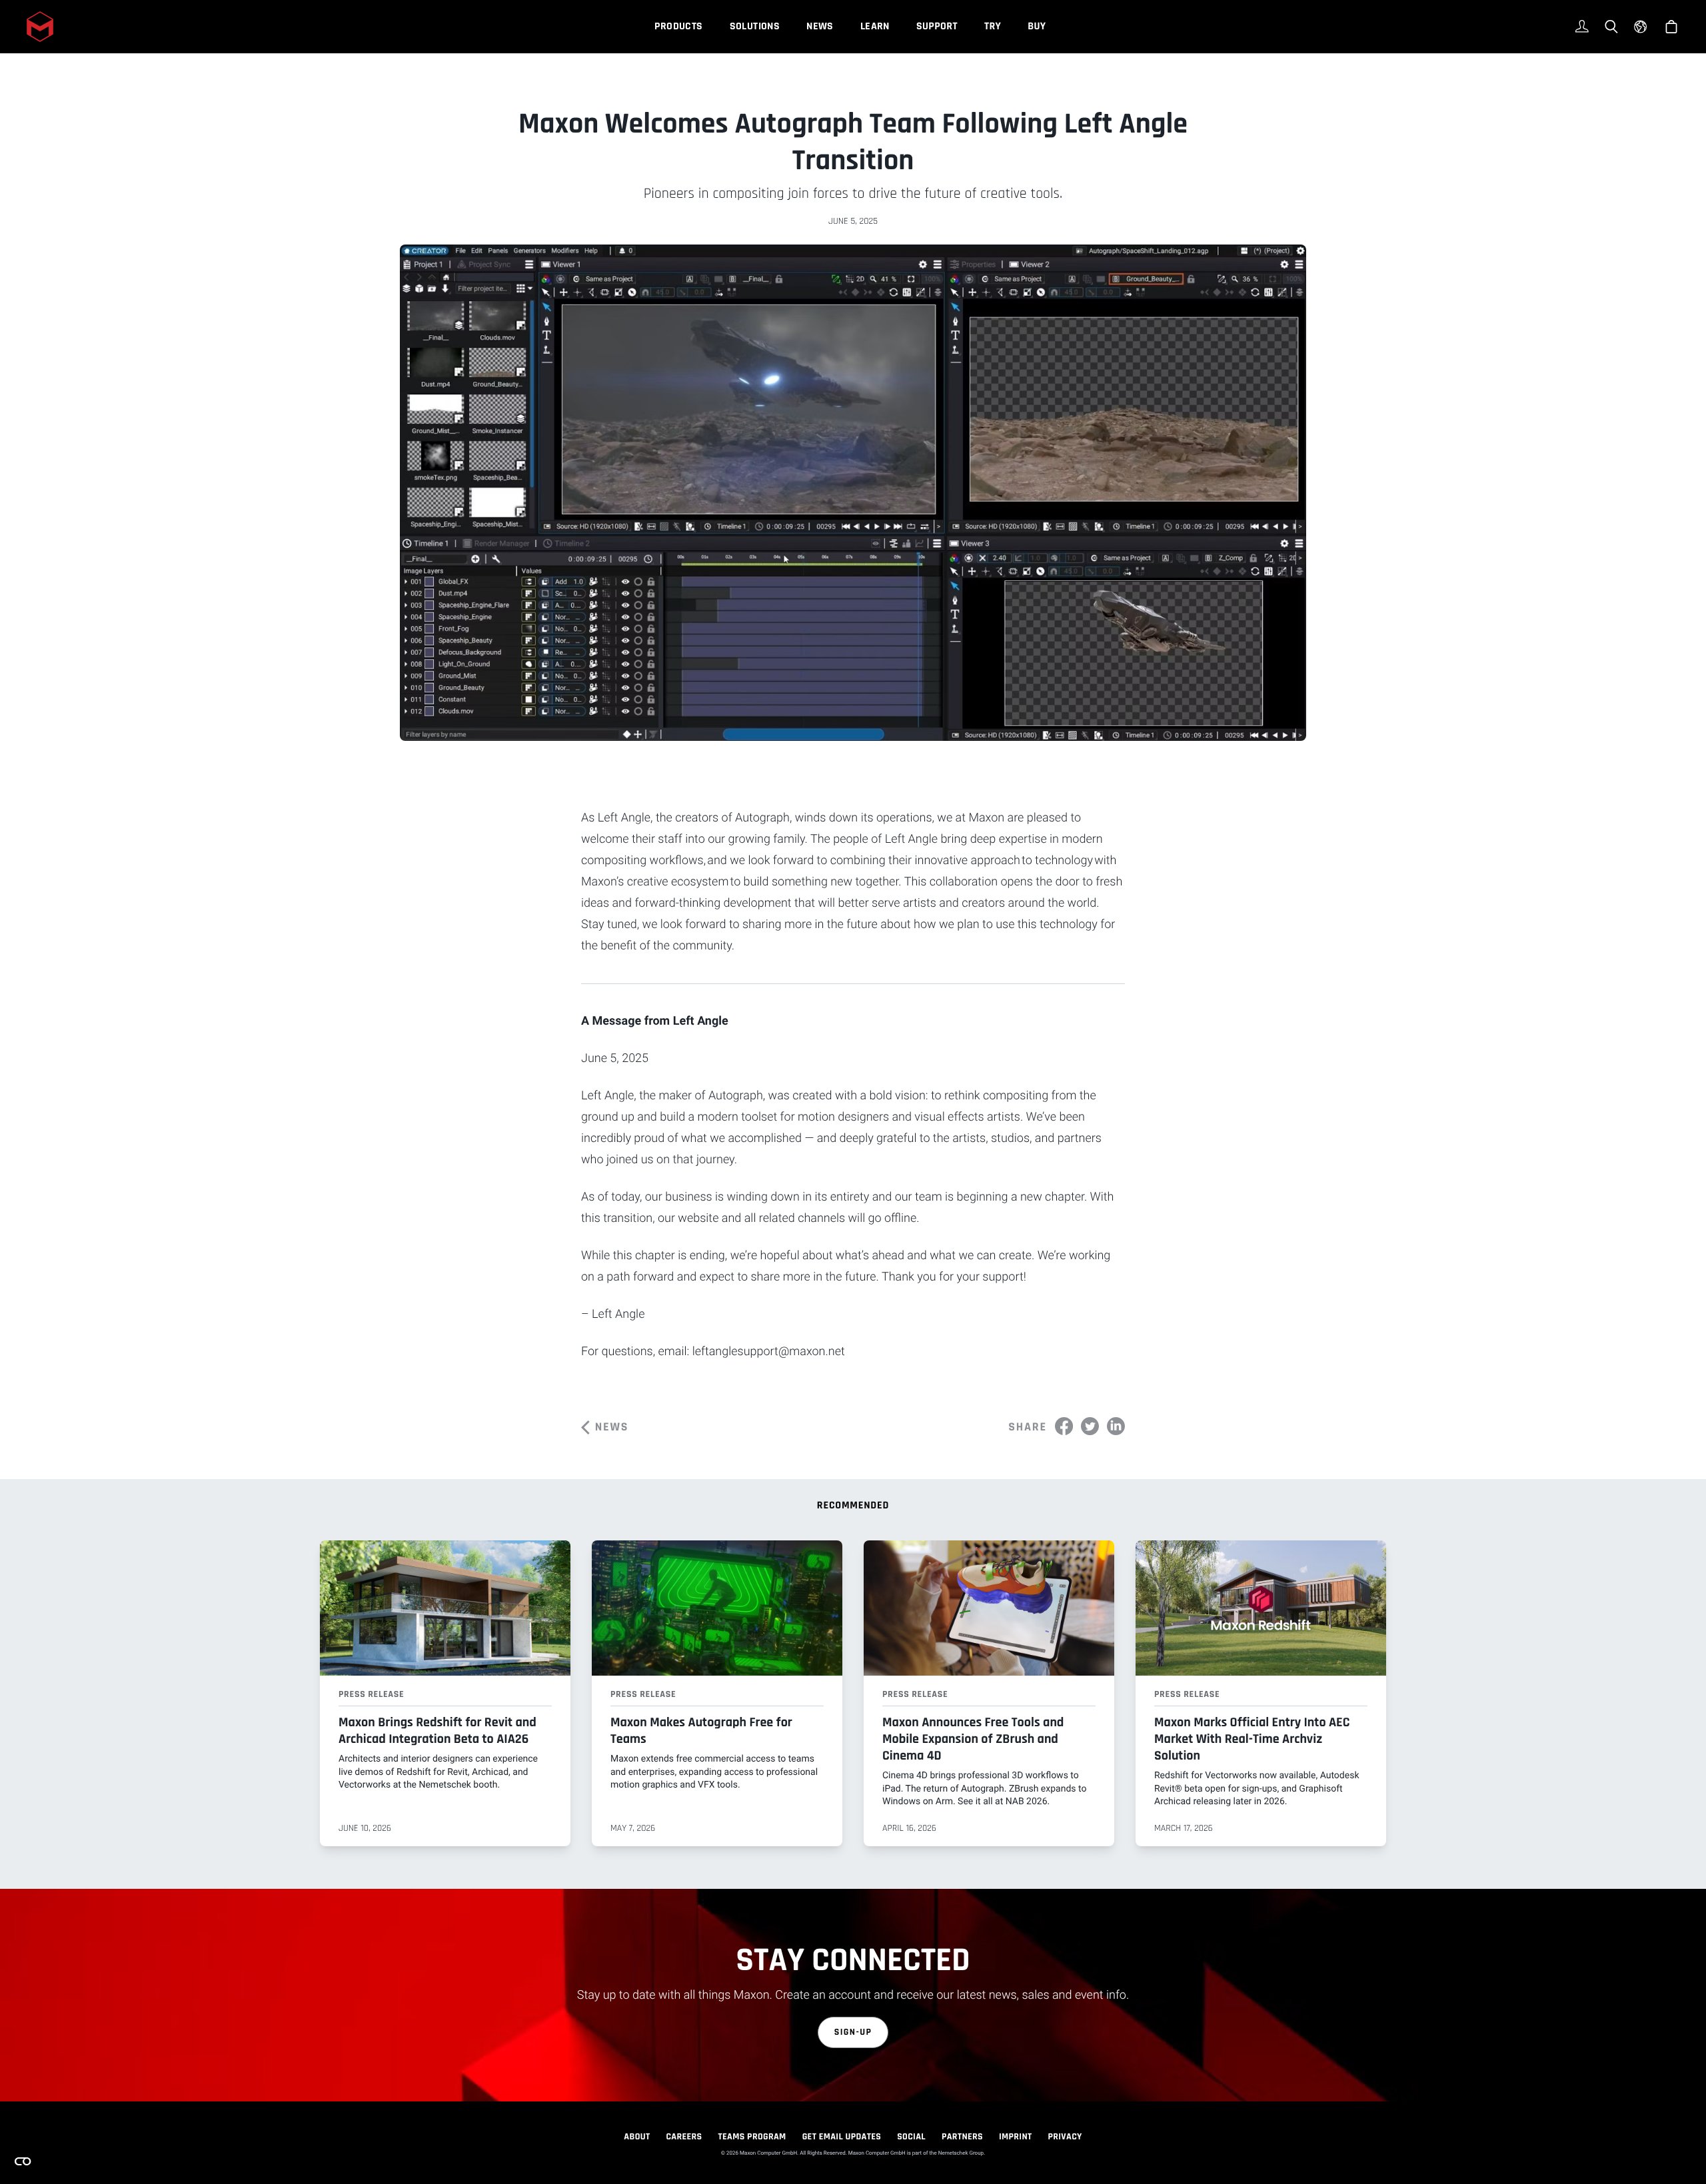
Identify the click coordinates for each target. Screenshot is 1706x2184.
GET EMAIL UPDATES (842, 2137)
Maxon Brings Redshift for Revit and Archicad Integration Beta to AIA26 (437, 1731)
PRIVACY (1065, 2137)
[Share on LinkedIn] (1116, 1426)
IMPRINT (1016, 2137)
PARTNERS (962, 2137)
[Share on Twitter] (1090, 1426)
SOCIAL (911, 2137)
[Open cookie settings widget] (23, 2161)
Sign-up (853, 2032)
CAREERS (684, 2137)
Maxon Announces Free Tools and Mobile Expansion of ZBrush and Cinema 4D (973, 1739)
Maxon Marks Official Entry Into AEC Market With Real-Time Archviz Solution (1252, 1739)
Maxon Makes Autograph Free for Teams (701, 1731)
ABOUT (637, 2137)
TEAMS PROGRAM (752, 2137)
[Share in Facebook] (1064, 1426)
